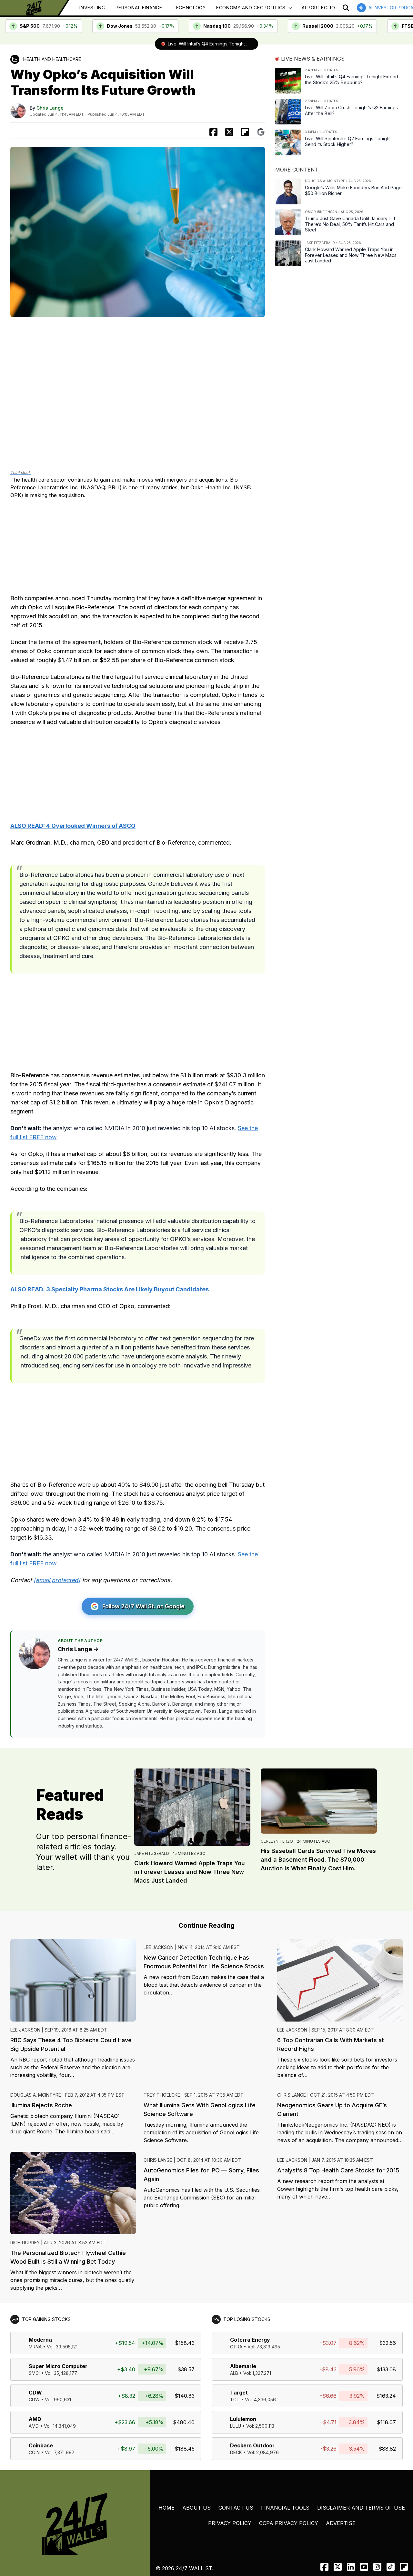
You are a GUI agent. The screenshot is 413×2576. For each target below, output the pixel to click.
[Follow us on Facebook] (324, 2567)
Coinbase (41, 2445)
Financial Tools (285, 2508)
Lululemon (243, 2419)
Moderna (40, 2340)
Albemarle (243, 2366)
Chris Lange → (78, 1649)
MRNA (35, 2347)
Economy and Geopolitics (251, 8)
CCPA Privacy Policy (289, 2523)
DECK (236, 2452)
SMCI (34, 2373)
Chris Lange (50, 108)
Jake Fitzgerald (152, 1853)
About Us (196, 2508)
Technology (189, 8)
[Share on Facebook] (213, 132)
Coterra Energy (250, 2340)
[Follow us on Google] (261, 132)
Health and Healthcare (52, 59)
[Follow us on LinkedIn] (351, 2567)
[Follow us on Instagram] (377, 2567)
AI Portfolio (318, 8)
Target (239, 2393)
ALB (234, 2373)
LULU (236, 2426)
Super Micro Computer (58, 2366)
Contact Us (236, 2508)
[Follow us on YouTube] (364, 2567)
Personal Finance (139, 8)
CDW (35, 2393)
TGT (235, 2400)
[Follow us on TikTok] (391, 2567)
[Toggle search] (346, 8)
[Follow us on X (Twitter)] (338, 2567)
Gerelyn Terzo (277, 1841)
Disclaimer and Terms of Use (361, 2508)
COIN (34, 2452)
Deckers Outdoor (252, 2445)
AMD (35, 2419)
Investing (92, 8)
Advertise (341, 2523)
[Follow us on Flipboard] (245, 132)
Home (166, 2508)
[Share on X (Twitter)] (229, 132)
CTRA (236, 2347)
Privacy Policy (230, 2523)
